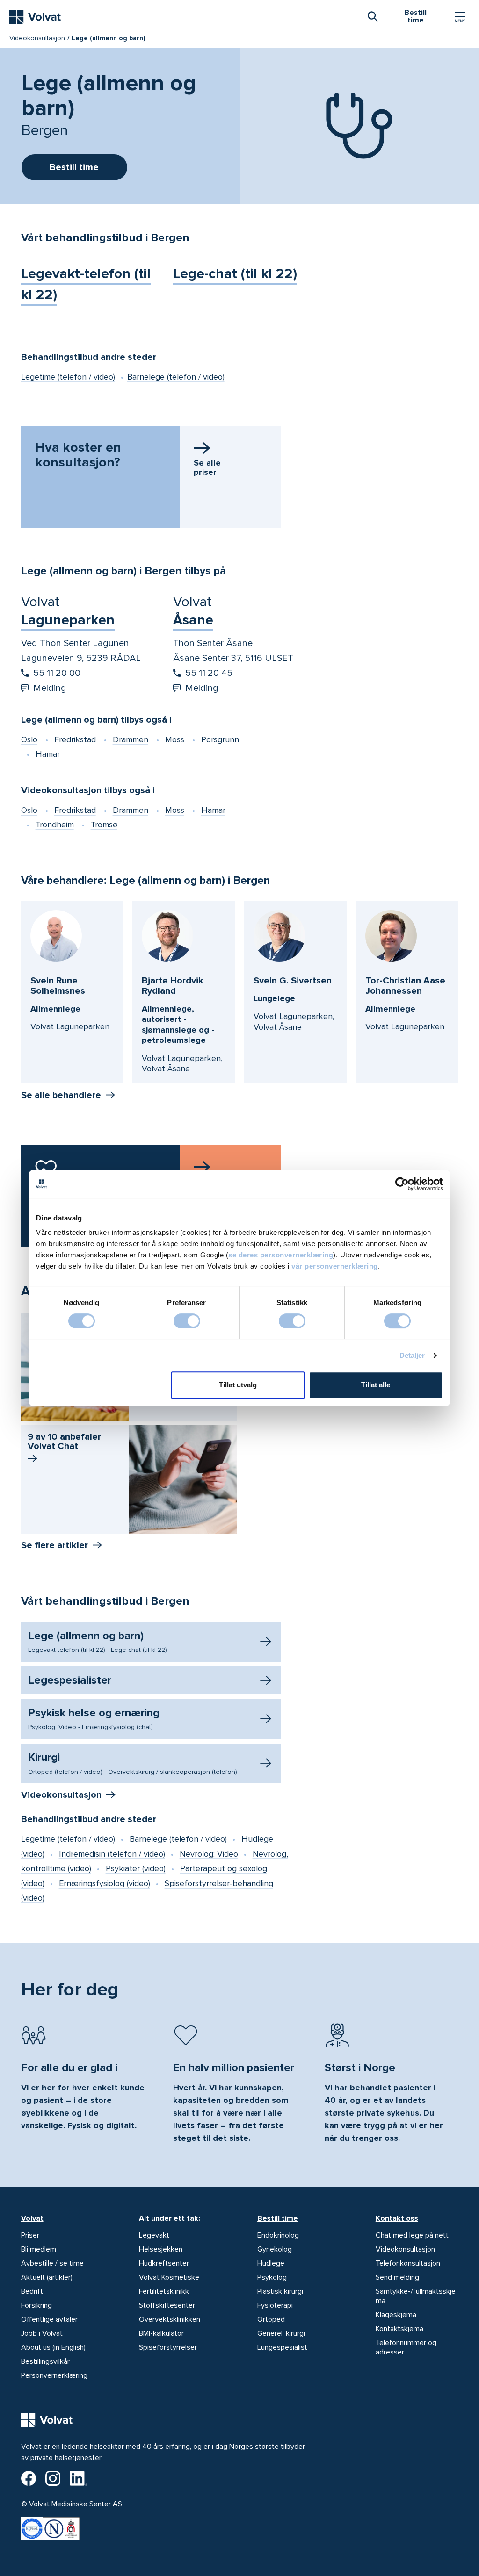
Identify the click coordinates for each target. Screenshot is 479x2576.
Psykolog (272, 2277)
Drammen (131, 739)
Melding (50, 688)
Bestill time (278, 2218)
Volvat (32, 2218)
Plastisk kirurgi (280, 2291)
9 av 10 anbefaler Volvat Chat (64, 1442)
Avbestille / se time (52, 2263)
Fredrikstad (75, 810)
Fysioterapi (275, 2305)
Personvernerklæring (54, 2375)
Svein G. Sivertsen (293, 981)
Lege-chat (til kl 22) (235, 274)
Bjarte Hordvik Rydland (173, 986)
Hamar (213, 810)
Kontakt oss (397, 2218)
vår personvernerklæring (335, 1266)
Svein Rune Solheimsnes (58, 986)
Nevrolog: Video (209, 1854)
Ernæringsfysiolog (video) (105, 1883)
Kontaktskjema (399, 2329)
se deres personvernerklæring (281, 1255)
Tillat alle (376, 1385)
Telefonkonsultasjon (408, 2263)
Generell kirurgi (281, 2333)
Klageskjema (396, 2315)
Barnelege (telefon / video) (176, 377)
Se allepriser (207, 467)
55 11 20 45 (209, 673)
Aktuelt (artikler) (47, 2277)
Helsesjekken (161, 2249)
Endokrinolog (278, 2235)
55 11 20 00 (57, 673)
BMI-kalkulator (161, 2333)
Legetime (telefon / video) (68, 377)
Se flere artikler (54, 1545)
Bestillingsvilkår (45, 2361)
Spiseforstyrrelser (168, 2347)
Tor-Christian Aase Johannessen (405, 986)
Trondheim (55, 825)
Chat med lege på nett (412, 2235)
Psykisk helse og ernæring (94, 1719)
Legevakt (154, 2235)
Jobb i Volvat (42, 2333)
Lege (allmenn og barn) (98, 1642)
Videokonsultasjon (37, 38)
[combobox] (372, 16)
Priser (30, 2235)
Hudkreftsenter (164, 2263)
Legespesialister (70, 1680)
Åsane (193, 620)
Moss (175, 810)
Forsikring (36, 2305)
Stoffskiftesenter (167, 2305)
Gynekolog (275, 2249)
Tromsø (104, 825)
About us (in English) (53, 2347)
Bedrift (32, 2291)
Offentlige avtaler (49, 2319)
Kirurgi (133, 1763)
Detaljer (412, 1355)
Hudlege (271, 2263)
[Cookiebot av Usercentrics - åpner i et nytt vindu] (402, 1184)
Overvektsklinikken (170, 2319)
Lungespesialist (282, 2347)
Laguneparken (68, 620)
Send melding (397, 2277)
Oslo (29, 739)
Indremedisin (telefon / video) (112, 1854)
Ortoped (271, 2319)
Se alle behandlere (61, 1095)
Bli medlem (39, 2249)
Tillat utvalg (238, 1385)
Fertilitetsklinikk (164, 2291)
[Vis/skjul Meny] (460, 17)
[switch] (187, 1321)
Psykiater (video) (136, 1868)
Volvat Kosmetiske (169, 2277)
